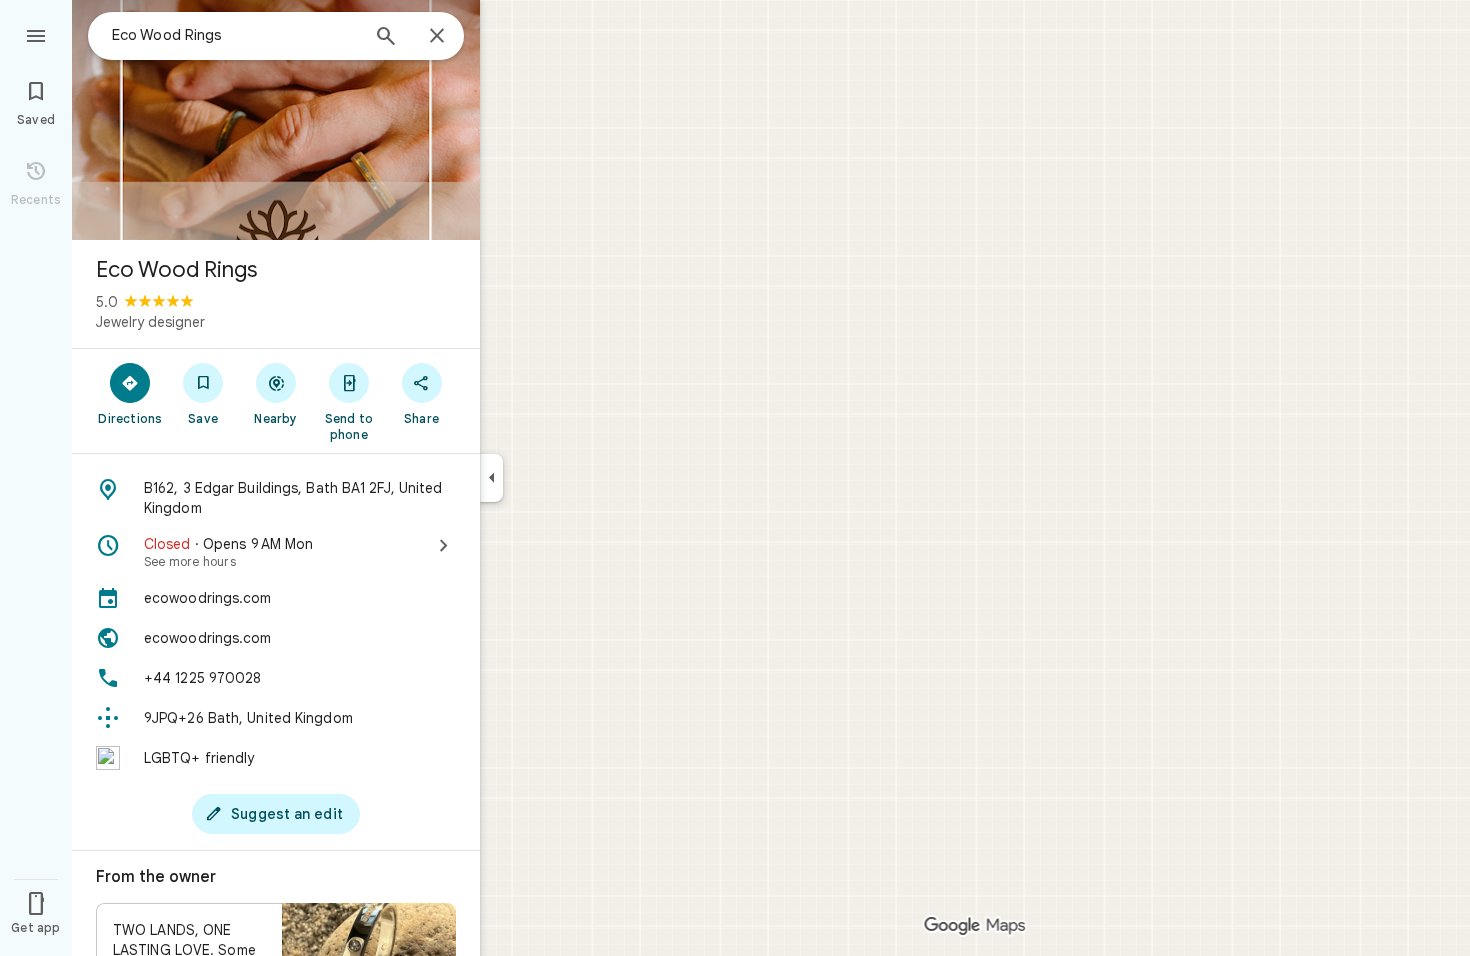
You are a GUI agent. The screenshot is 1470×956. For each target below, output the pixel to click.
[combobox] (235, 35)
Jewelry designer (150, 322)
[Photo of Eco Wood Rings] (276, 120)
